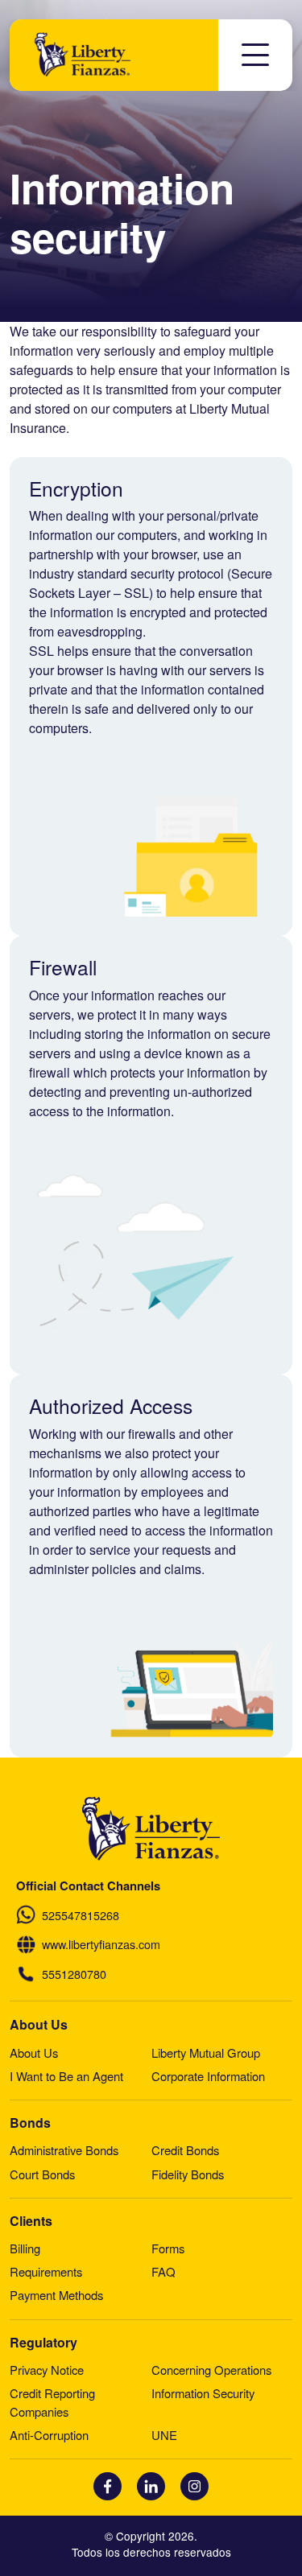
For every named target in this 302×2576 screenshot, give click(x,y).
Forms (168, 2248)
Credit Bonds (185, 2150)
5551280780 (74, 1974)
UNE (164, 2435)
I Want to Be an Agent (66, 2076)
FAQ (163, 2271)
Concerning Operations (211, 2370)
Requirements (46, 2271)
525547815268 (81, 1915)
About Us (34, 2053)
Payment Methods (56, 2295)
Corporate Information (208, 2076)
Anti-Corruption (49, 2435)
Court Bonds (42, 2174)
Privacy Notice (47, 2370)
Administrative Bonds (64, 2150)
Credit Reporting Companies (52, 2402)
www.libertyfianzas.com (101, 1944)
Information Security (203, 2393)
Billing (25, 2248)
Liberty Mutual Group (206, 2053)
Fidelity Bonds (188, 2174)
